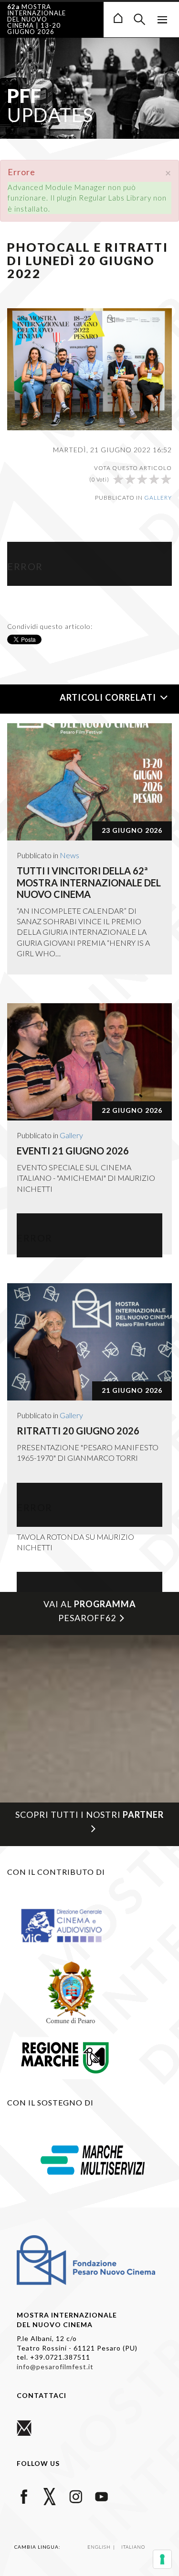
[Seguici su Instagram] (76, 2495)
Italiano (133, 2547)
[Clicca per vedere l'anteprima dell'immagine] (89, 368)
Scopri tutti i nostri (89, 1814)
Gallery (158, 498)
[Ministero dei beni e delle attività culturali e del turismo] (71, 1925)
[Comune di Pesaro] (71, 1992)
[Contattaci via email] (24, 2427)
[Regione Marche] (65, 2056)
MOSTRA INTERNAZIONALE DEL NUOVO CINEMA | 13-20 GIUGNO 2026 (37, 19)
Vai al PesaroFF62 (90, 1611)
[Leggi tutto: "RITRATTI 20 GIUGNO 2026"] (89, 1342)
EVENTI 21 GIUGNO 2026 (73, 1151)
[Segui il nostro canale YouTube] (101, 2495)
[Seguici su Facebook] (24, 2495)
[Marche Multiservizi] (93, 2159)
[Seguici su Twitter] (50, 2495)
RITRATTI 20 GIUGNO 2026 (78, 1431)
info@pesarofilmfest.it (55, 2367)
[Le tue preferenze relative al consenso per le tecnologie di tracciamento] (162, 2559)
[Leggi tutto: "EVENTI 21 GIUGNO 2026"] (89, 1062)
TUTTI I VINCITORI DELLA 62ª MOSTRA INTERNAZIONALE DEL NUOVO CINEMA (89, 882)
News (69, 855)
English (100, 2547)
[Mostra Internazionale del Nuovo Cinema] (118, 17)
